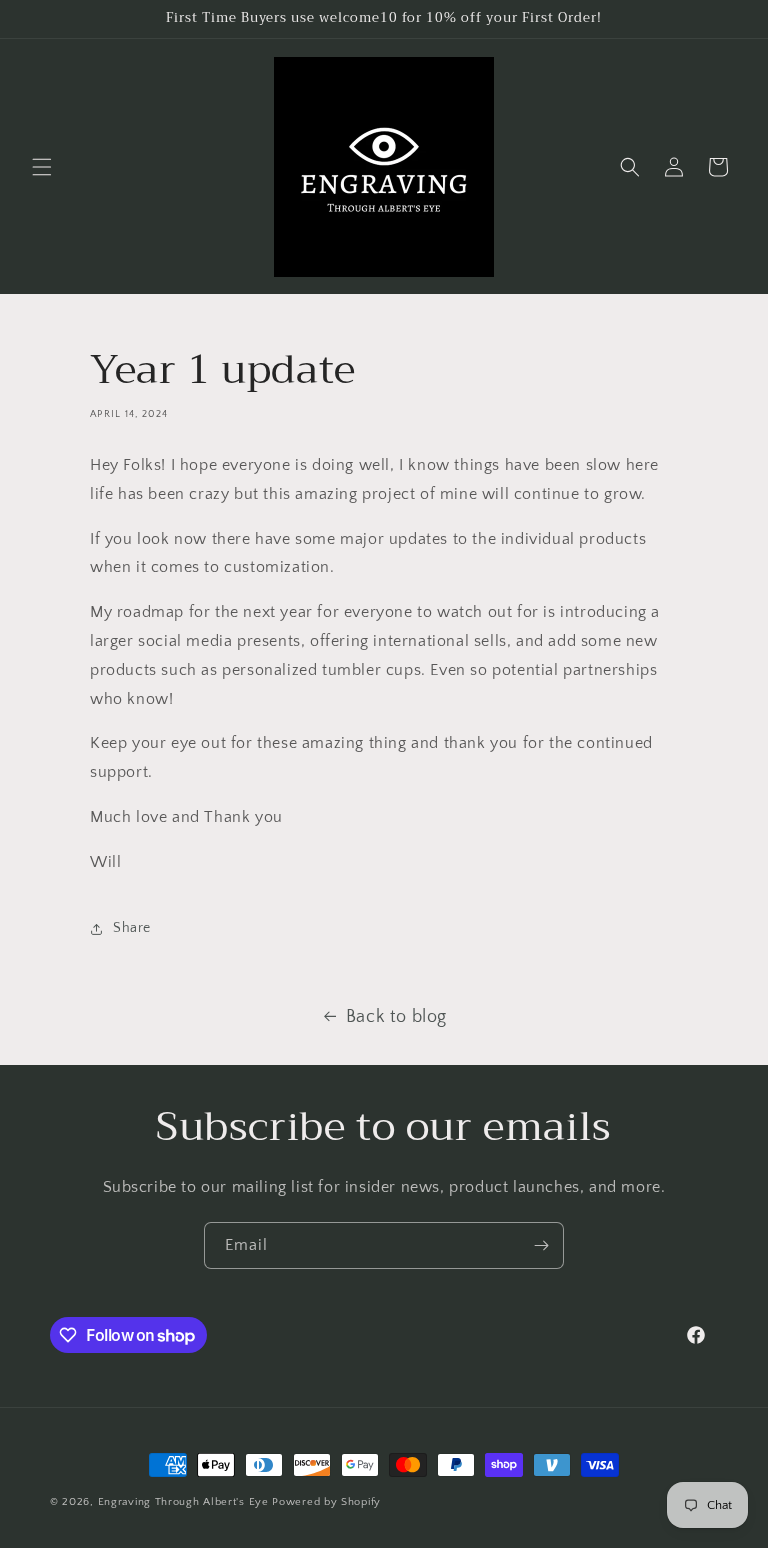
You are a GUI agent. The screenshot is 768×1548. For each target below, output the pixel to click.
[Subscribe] (541, 1245)
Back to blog (396, 1017)
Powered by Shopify (326, 1502)
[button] (42, 167)
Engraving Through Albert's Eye (183, 1502)
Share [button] (132, 928)
